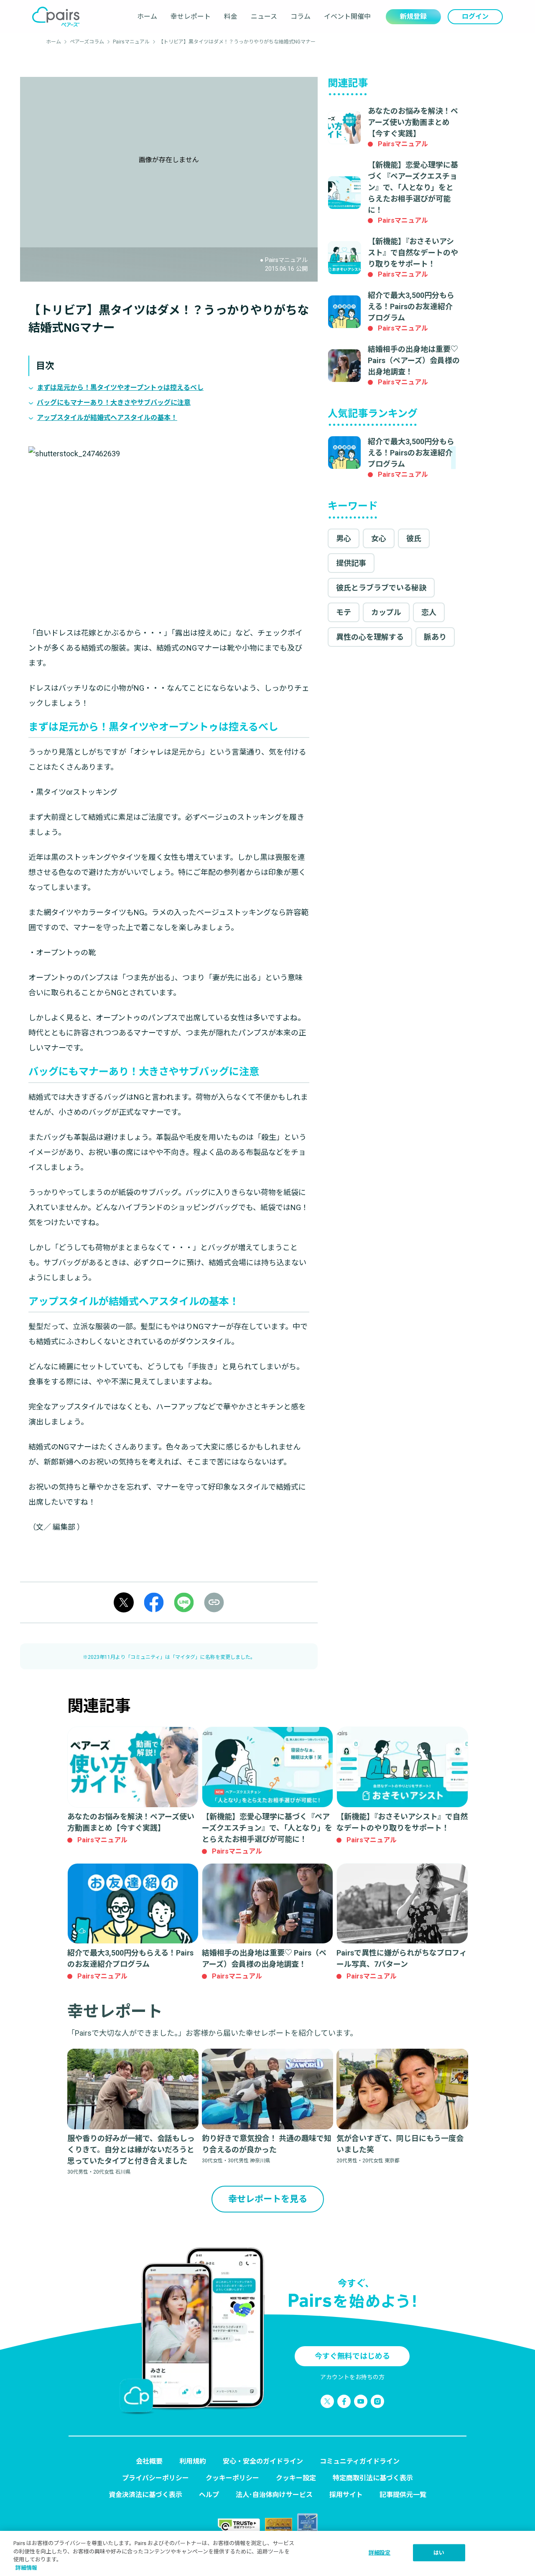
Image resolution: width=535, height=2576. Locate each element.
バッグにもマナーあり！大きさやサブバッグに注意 (114, 403)
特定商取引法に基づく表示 (373, 2478)
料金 (231, 17)
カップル (386, 612)
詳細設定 (380, 2553)
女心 (379, 538)
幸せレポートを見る (268, 2199)
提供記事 (351, 563)
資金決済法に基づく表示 (145, 2495)
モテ (344, 612)
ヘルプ (209, 2495)
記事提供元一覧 (403, 2495)
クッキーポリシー (232, 2478)
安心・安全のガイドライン (263, 2461)
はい (439, 2553)
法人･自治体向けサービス (274, 2495)
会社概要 (149, 2461)
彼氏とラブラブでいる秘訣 (381, 588)
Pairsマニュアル (131, 42)
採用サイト (346, 2495)
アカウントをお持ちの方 (352, 2377)
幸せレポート (191, 17)
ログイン (475, 17)
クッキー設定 (296, 2478)
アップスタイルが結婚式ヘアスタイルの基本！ (107, 418)
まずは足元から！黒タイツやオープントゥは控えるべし (120, 388)
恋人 (429, 612)
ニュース (264, 17)
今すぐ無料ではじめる (352, 2356)
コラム (301, 17)
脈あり (435, 637)
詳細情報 (26, 2567)
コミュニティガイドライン (360, 2461)
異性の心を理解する (370, 637)
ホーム (147, 17)
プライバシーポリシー (155, 2478)
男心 (344, 538)
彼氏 (414, 538)
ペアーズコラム (87, 42)
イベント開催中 (347, 17)
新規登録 (413, 17)
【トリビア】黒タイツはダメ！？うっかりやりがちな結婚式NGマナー (237, 42)
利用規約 (193, 2461)
